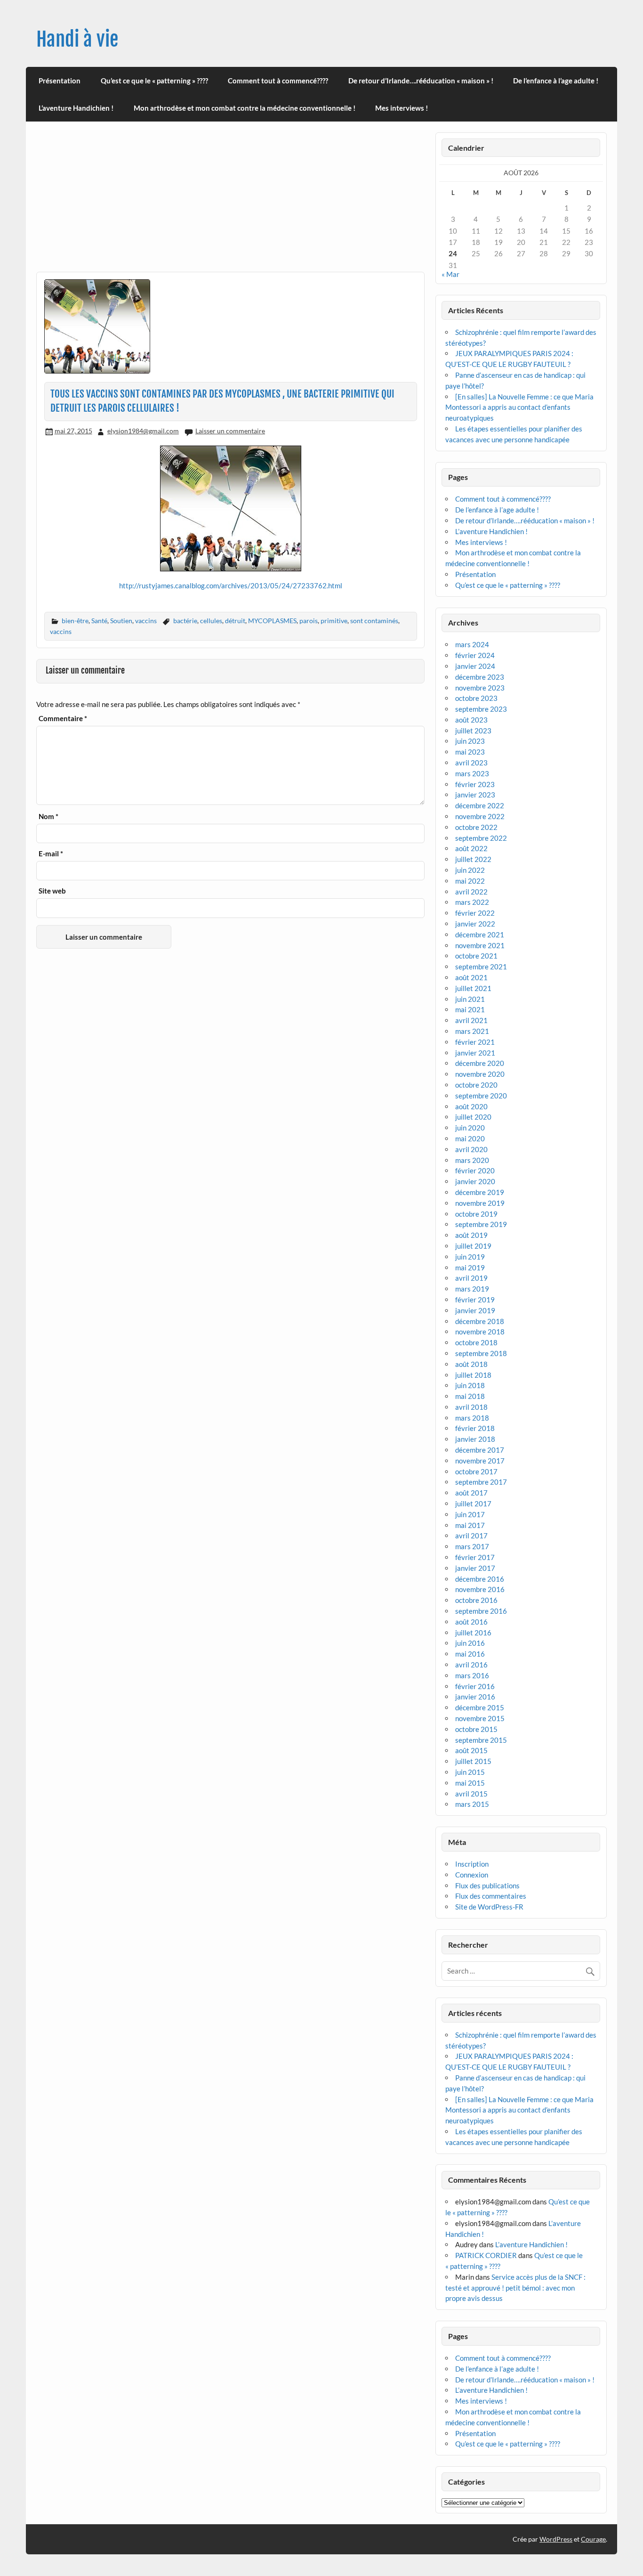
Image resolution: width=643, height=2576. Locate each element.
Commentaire (63, 719)
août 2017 (471, 1493)
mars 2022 (472, 902)
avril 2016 (471, 1665)
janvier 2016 (475, 1697)
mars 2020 (472, 1160)
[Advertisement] (230, 202)
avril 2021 (471, 1020)
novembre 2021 (480, 945)
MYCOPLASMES (272, 621)
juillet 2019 (473, 1246)
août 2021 (471, 977)
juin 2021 (470, 999)
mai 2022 (470, 881)
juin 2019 (470, 1257)
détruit (235, 621)
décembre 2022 (480, 805)
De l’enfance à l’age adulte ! (556, 81)
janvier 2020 (475, 1181)
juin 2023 (470, 741)
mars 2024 (472, 644)
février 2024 (475, 655)
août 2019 (471, 1235)
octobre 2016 (476, 1600)
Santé (99, 621)
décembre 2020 (480, 1063)
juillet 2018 (473, 1375)
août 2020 (471, 1106)
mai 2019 (470, 1268)
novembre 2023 (480, 688)
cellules (211, 621)
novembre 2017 (480, 1461)
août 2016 (471, 1622)
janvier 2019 (475, 1310)
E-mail (51, 854)
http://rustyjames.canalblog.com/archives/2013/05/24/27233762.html (231, 585)
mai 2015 (470, 1783)
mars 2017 (472, 1546)
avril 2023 (471, 763)
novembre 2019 (480, 1203)
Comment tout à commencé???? (278, 81)
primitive (334, 621)
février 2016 (475, 1686)
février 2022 (475, 913)
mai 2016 (470, 1654)
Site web (52, 891)
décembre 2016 (480, 1579)
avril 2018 (471, 1407)
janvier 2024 (475, 666)
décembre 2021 (480, 935)
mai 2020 (470, 1138)
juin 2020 (470, 1128)
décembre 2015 (480, 1707)
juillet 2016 (473, 1633)
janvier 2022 (475, 924)
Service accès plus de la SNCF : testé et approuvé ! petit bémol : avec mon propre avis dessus (515, 2288)
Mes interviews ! (402, 108)
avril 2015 (471, 1794)
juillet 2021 (473, 988)
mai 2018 (470, 1396)
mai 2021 (470, 1009)
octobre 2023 (476, 698)
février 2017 (475, 1557)
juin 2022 (470, 870)
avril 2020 (471, 1149)
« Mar (450, 274)
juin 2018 (470, 1385)
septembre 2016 (481, 1611)
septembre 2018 (481, 1353)
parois (309, 621)
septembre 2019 (481, 1224)
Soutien (121, 621)
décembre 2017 (480, 1450)
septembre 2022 (481, 838)
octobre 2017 (476, 1471)
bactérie (185, 621)
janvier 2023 (475, 795)
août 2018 (471, 1364)
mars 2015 (472, 1804)
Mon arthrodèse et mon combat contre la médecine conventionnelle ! (245, 108)
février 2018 (475, 1428)
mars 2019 (472, 1289)
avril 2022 (471, 892)
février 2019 (475, 1300)
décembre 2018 (480, 1321)
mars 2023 (472, 773)
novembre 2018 (480, 1332)
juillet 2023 (473, 731)
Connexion (472, 1875)
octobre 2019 (476, 1214)
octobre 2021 (476, 956)
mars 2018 (472, 1418)
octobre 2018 (476, 1342)
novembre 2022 (480, 816)
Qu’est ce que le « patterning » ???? (154, 81)
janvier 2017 (475, 1568)
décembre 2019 (480, 1192)
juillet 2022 (473, 859)
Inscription (472, 1864)
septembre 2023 (481, 709)
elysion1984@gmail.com (143, 431)
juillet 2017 (473, 1503)
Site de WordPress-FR (489, 1907)
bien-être (75, 621)
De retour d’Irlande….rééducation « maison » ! (421, 81)
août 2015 (471, 1750)
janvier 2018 (475, 1439)
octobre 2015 (476, 1729)
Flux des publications (487, 1885)
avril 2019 (471, 1278)
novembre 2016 (480, 1589)
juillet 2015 (473, 1761)
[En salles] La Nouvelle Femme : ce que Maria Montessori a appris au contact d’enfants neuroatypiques (519, 407)
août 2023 (471, 720)
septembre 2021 (481, 967)
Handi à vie (77, 39)
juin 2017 (470, 1514)
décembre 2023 (480, 677)
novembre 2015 (480, 1718)
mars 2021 (472, 1031)
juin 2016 (470, 1643)
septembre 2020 (481, 1096)
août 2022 (471, 848)
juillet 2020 (473, 1117)
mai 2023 (470, 752)
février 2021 (475, 1042)
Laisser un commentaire (230, 431)
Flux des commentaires (491, 1896)
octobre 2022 (476, 827)
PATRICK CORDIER (486, 2255)
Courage (593, 2539)
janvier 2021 (475, 1053)
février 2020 (475, 1170)
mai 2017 (470, 1525)
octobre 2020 (476, 1085)
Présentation (60, 81)
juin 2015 (470, 1772)
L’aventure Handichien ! (76, 108)
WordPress (556, 2539)
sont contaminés (374, 621)
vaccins (146, 621)
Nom (48, 817)
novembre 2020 (480, 1074)
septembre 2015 (481, 1740)
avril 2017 (471, 1536)
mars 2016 (472, 1675)
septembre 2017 (481, 1482)
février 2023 (475, 784)
